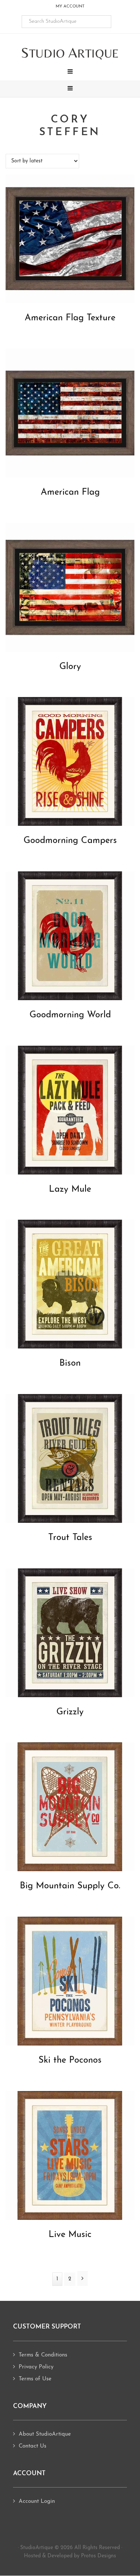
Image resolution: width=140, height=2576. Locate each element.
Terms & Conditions (43, 2355)
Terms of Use (35, 2379)
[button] (70, 72)
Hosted (32, 2556)
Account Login (37, 2502)
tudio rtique (70, 53)
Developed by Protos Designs (82, 2556)
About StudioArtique (45, 2434)
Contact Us (32, 2446)
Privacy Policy (36, 2367)
